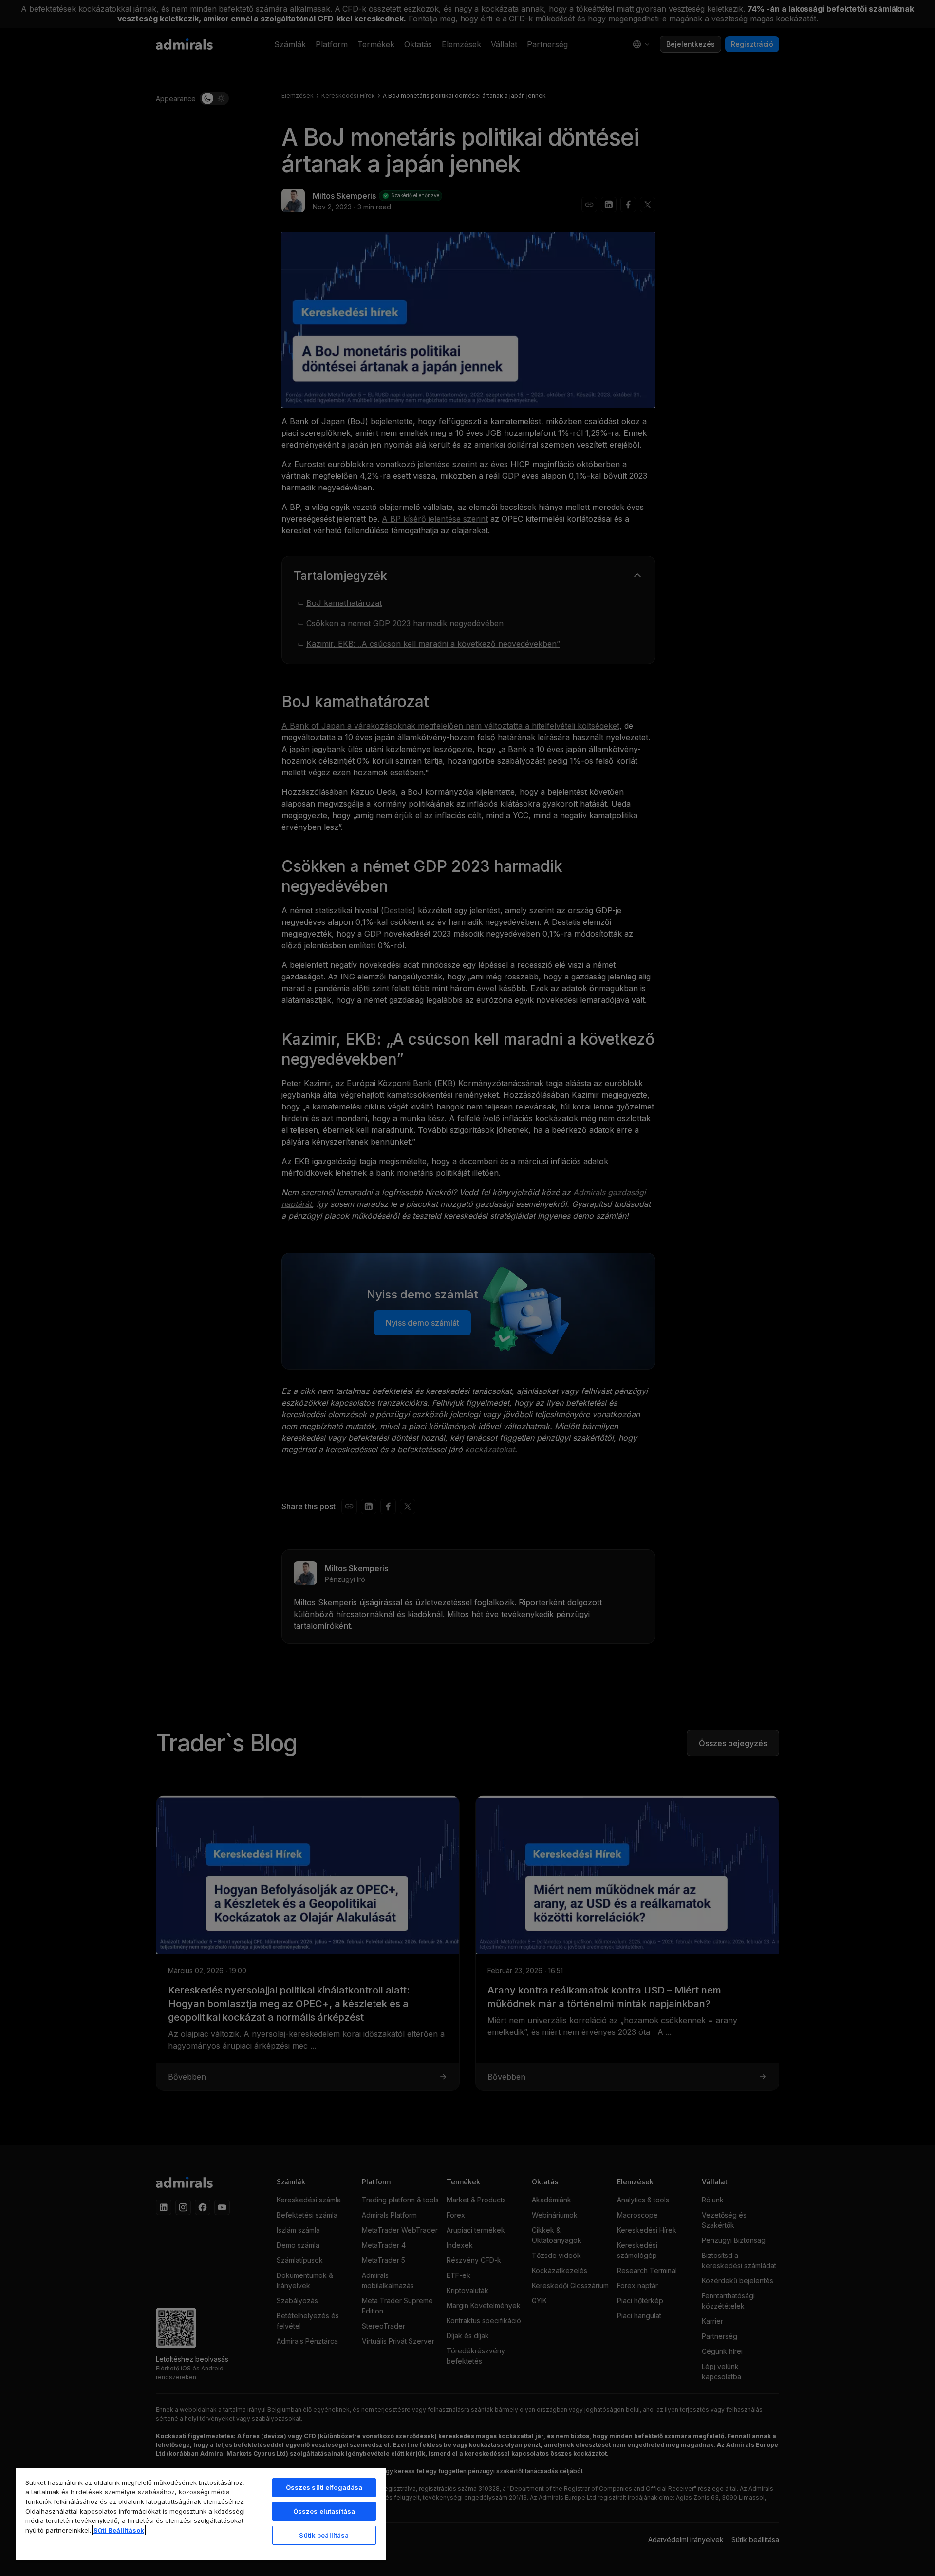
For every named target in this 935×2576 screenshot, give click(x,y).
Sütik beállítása (324, 2535)
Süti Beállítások (119, 2530)
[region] (201, 2514)
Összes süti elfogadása (324, 2487)
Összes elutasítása (324, 2511)
